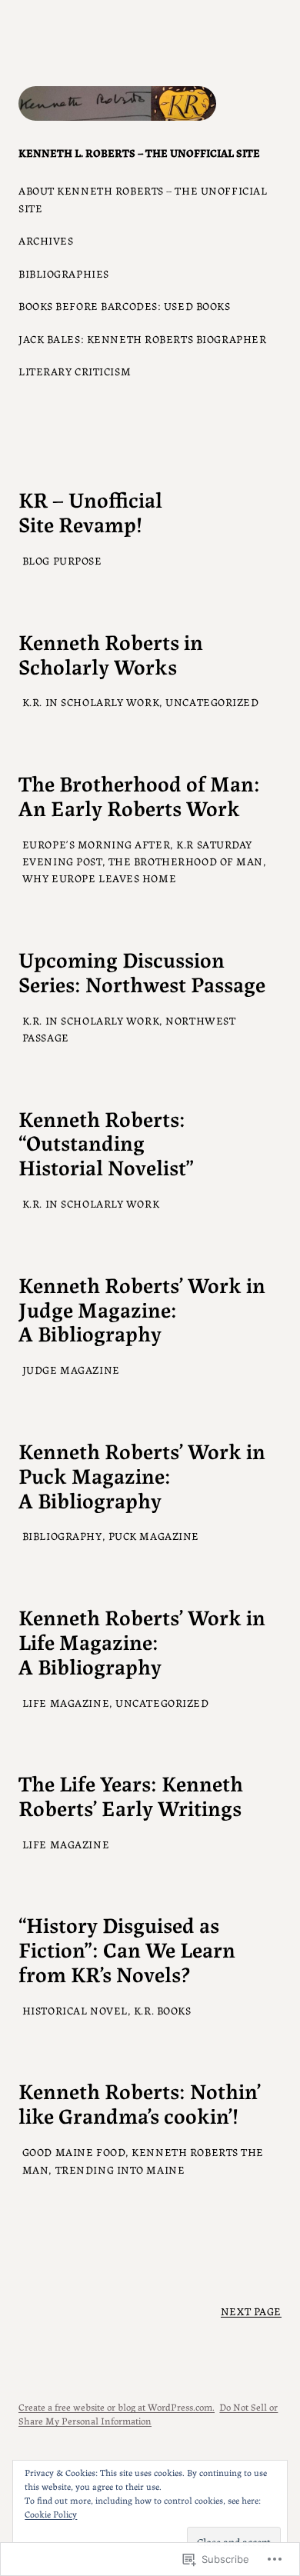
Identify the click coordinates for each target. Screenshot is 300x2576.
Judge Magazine (71, 1369)
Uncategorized (212, 701)
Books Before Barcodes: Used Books (125, 305)
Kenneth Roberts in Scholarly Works (111, 654)
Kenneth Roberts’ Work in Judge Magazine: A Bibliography (142, 1309)
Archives (46, 240)
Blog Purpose (62, 560)
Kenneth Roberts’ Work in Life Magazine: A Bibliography (142, 1641)
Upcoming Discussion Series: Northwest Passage (142, 971)
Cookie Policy (51, 2513)
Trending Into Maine (120, 2169)
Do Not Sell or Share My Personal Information (148, 2413)
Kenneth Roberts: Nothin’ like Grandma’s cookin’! (140, 2103)
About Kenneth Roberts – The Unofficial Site (143, 198)
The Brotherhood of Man (186, 861)
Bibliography (62, 1535)
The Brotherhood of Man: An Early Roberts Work (139, 795)
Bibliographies (64, 273)
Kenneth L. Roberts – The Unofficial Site (139, 152)
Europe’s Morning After (96, 844)
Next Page (251, 2311)
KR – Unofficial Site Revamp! (90, 512)
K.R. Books (163, 2010)
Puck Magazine (154, 1535)
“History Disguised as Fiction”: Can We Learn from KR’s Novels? (127, 1949)
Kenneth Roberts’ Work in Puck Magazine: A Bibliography (142, 1475)
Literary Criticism (75, 371)
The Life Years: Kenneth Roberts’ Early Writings (131, 1795)
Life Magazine (66, 1702)
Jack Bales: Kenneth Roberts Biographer (142, 338)
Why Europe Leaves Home (99, 878)
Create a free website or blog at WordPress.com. (117, 2406)
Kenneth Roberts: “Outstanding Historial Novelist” (106, 1143)
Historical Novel (75, 2010)
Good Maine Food (74, 2151)
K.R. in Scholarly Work (91, 701)
